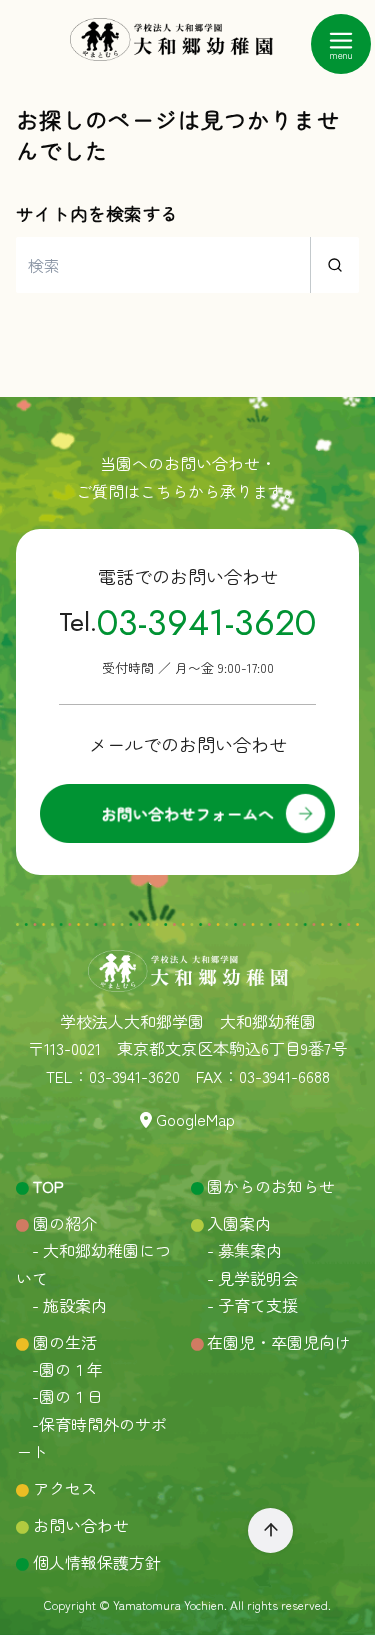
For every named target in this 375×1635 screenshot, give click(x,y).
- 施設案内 (61, 1305)
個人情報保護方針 (97, 1562)
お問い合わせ (81, 1525)
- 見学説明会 (244, 1278)
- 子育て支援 (244, 1305)
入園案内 (239, 1223)
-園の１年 (59, 1369)
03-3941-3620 (206, 622)
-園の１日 (59, 1396)
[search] (334, 265)
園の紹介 (63, 1223)
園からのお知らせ (271, 1186)
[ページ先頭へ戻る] (270, 1530)
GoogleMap (195, 1119)
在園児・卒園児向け (279, 1342)
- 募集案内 (236, 1250)
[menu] (341, 44)
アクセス (65, 1488)
